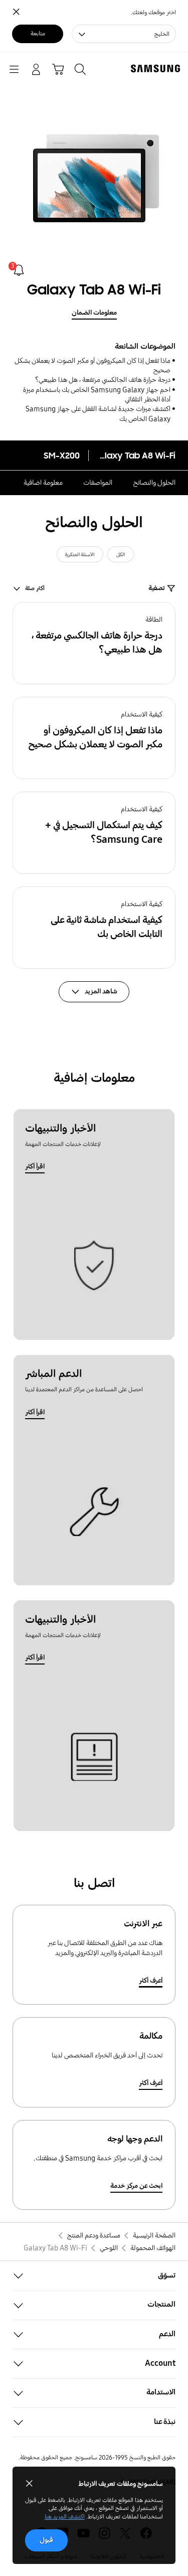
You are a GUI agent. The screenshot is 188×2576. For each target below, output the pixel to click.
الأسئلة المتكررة (80, 555)
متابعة (38, 33)
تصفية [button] (157, 588)
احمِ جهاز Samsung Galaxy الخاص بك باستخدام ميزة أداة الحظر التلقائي (97, 395)
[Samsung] (157, 68)
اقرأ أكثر (35, 1166)
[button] (94, 643)
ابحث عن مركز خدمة (136, 2186)
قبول (46, 2540)
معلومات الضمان (94, 313)
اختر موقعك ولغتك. (153, 12)
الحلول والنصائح (154, 483)
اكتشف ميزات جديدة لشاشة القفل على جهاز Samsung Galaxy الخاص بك (98, 414)
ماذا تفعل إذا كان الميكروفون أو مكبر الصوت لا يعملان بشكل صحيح (92, 365)
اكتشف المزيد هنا (65, 2517)
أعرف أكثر (151, 1981)
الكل (121, 555)
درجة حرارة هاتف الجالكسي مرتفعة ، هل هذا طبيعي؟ (103, 380)
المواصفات (98, 483)
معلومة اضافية (43, 483)
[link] (19, 270)
